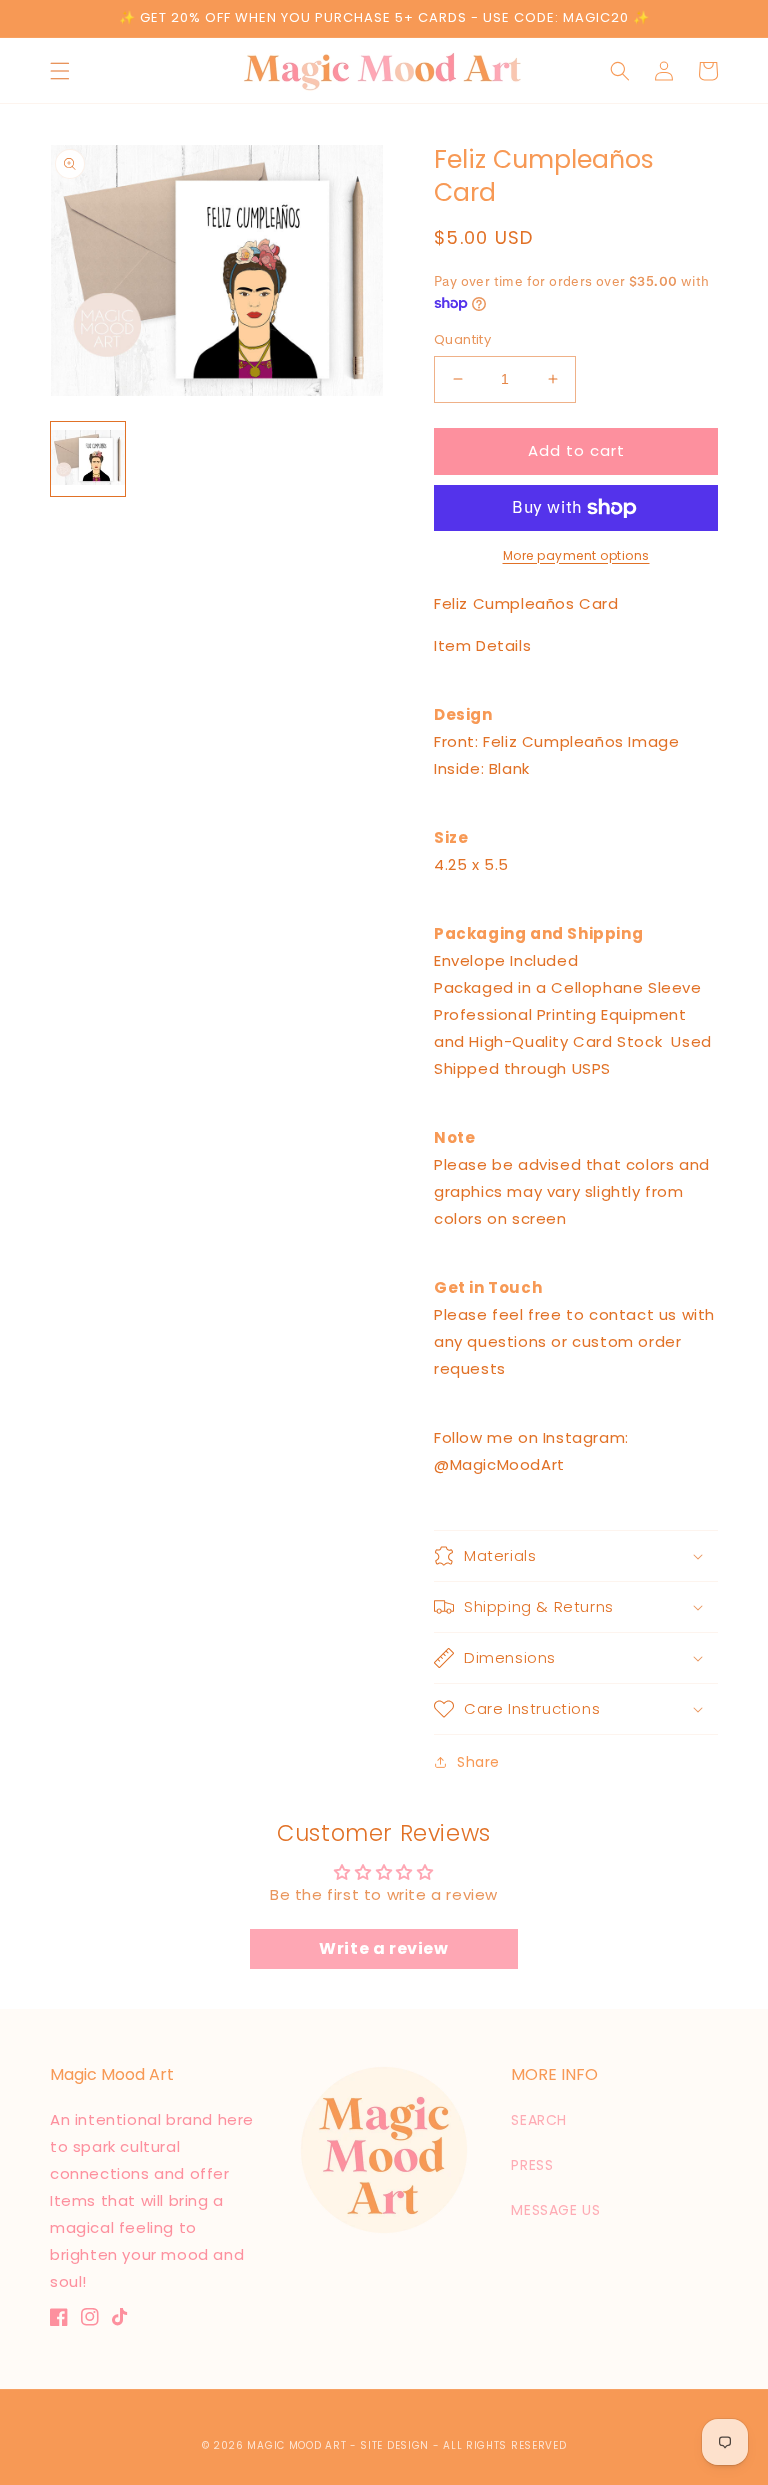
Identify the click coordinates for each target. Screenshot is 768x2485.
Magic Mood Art (296, 2445)
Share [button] (478, 1762)
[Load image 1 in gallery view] (88, 459)
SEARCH (539, 2120)
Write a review (383, 1948)
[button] (60, 71)
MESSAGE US (555, 2210)
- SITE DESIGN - (396, 2445)
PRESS (532, 2165)
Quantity (462, 339)
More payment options (576, 555)
